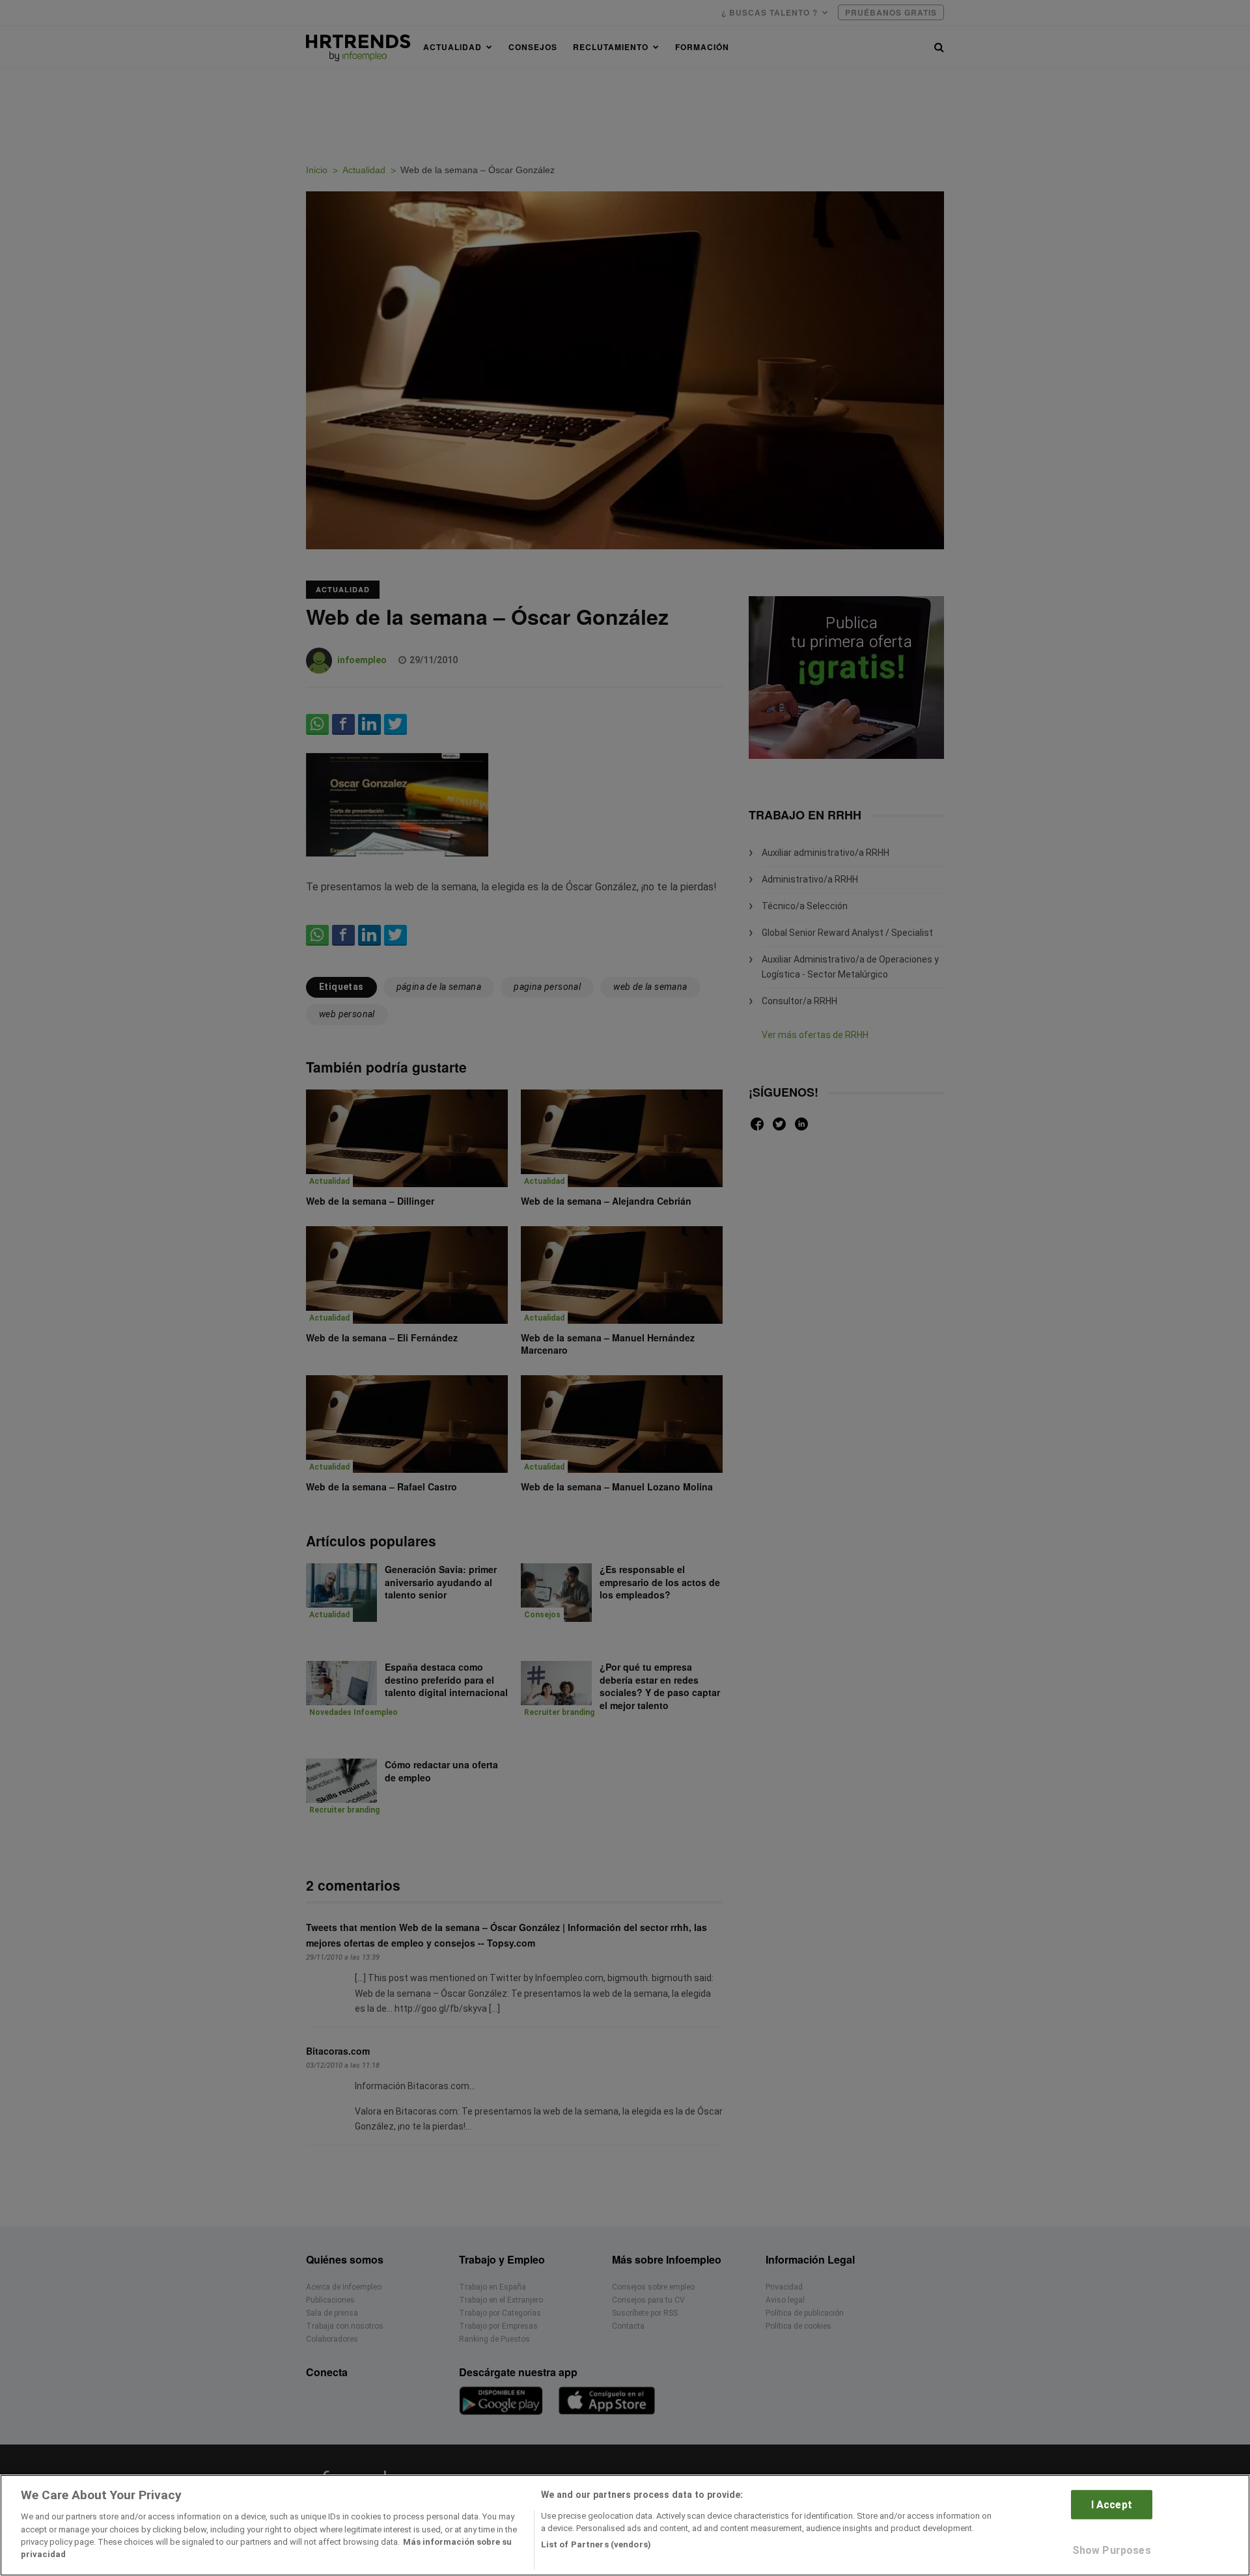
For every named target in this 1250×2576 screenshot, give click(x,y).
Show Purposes (1112, 2550)
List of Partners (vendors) (596, 2544)
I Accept (1112, 2505)
